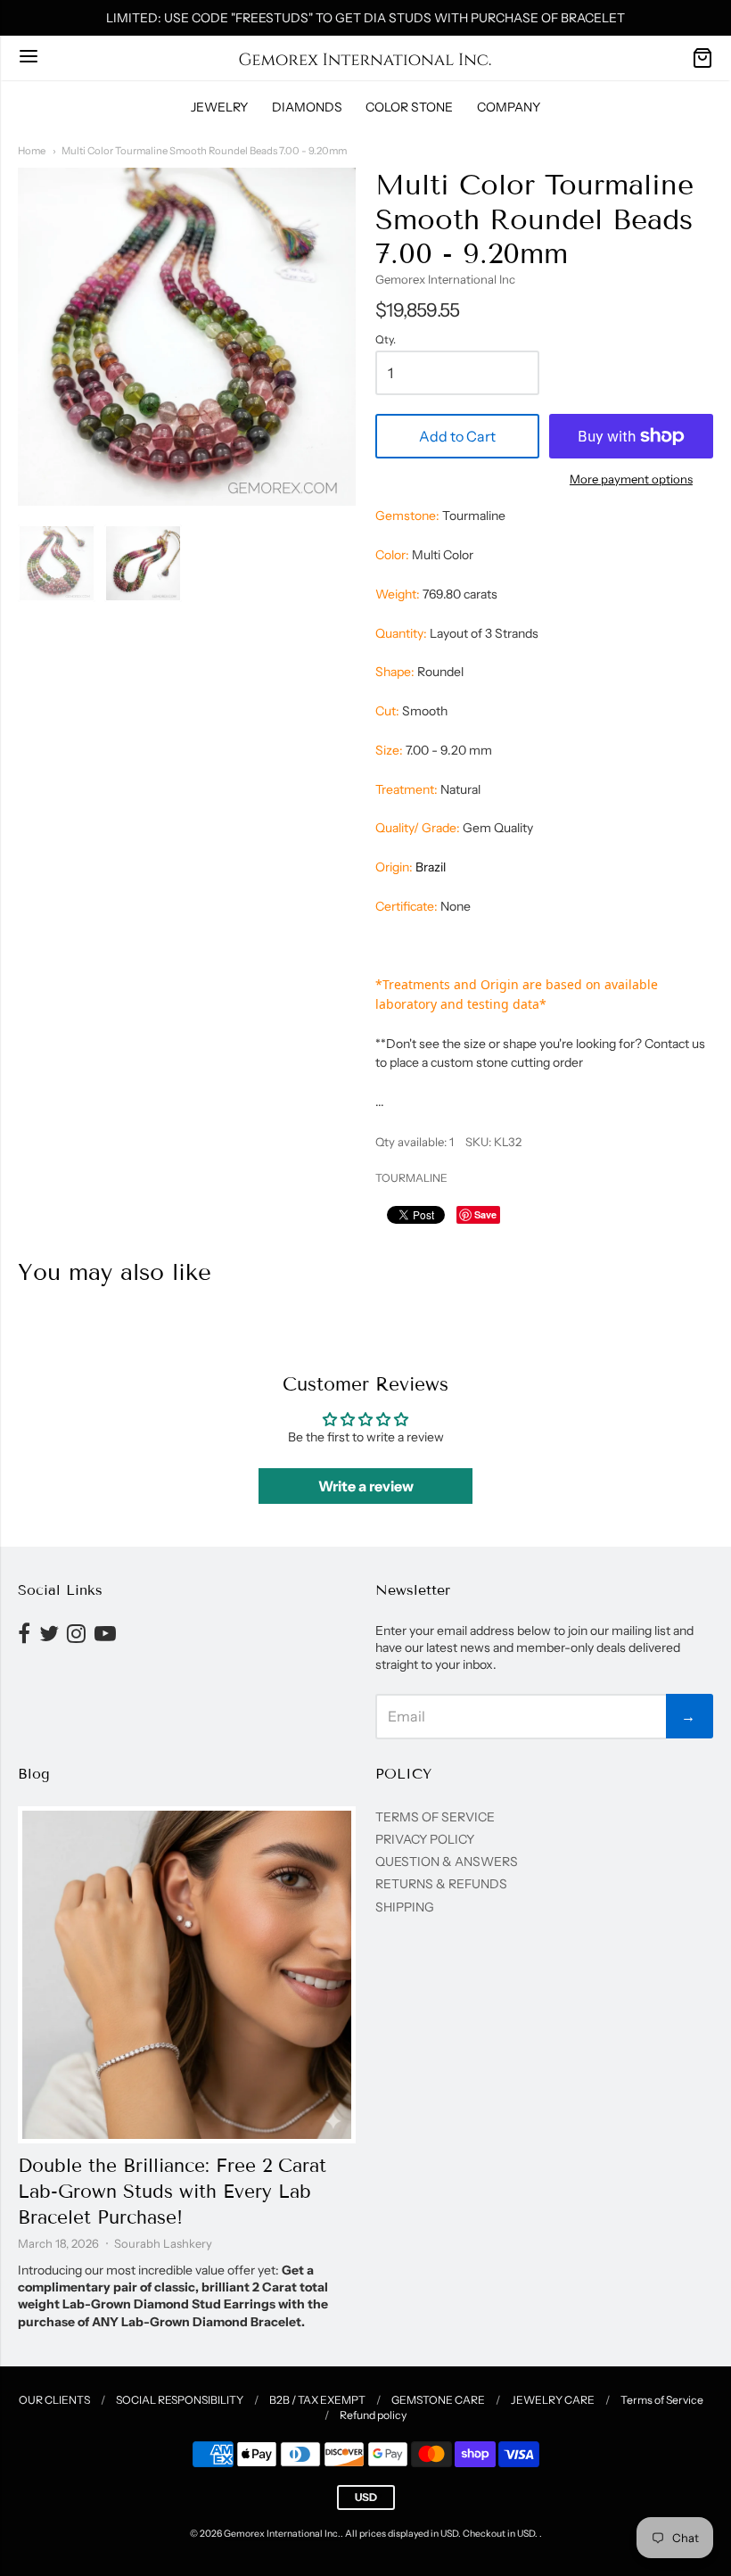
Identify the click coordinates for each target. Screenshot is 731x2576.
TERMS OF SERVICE (435, 1817)
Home (32, 151)
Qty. (386, 340)
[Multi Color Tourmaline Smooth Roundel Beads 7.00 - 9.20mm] (57, 563)
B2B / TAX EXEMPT (317, 2400)
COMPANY (509, 107)
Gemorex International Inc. (282, 2534)
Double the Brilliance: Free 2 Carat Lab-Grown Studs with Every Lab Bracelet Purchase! (172, 2192)
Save (485, 1214)
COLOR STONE (409, 107)
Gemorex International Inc (445, 279)
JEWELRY (219, 107)
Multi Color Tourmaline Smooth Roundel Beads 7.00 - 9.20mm (204, 151)
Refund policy (373, 2415)
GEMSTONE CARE (438, 2400)
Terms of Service (662, 2400)
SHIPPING (405, 1907)
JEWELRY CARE (553, 2400)
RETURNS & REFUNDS (441, 1884)
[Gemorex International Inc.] (365, 58)
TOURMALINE (411, 1178)
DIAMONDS (307, 107)
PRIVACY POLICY (425, 1839)
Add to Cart (457, 436)
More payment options (631, 479)
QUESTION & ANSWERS (447, 1862)
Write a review (366, 1486)
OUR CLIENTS (54, 2400)
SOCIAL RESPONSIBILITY (180, 2400)
